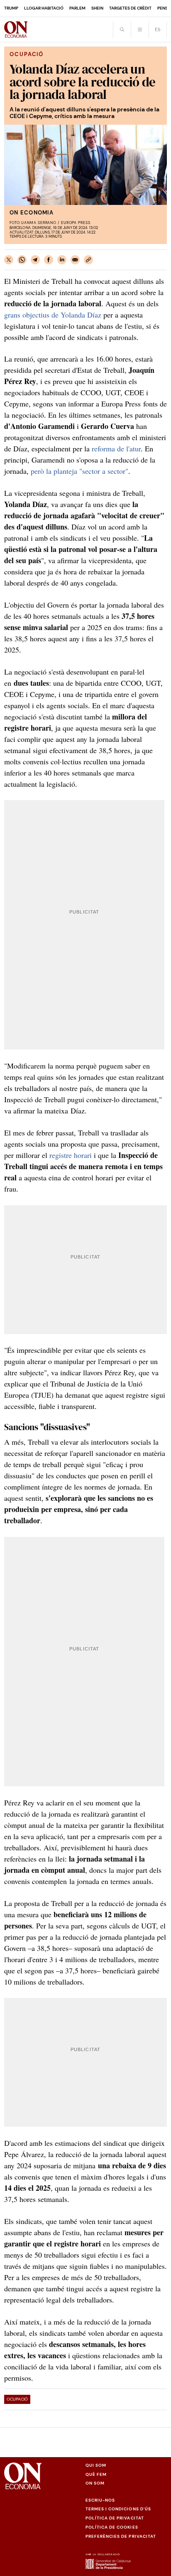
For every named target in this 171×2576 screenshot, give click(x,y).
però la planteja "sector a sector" (79, 471)
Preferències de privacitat (121, 2536)
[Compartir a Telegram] (35, 260)
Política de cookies (112, 2527)
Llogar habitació (44, 8)
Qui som (96, 2465)
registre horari (71, 1155)
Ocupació (17, 2399)
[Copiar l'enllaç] (88, 260)
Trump (11, 8)
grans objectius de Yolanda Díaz (53, 315)
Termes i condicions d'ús (118, 2509)
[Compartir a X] (9, 260)
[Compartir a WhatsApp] (22, 260)
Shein (97, 8)
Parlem (77, 8)
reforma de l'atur (116, 448)
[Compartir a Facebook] (49, 260)
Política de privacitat (115, 2518)
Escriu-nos (100, 2500)
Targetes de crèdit (130, 8)
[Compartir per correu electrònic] (75, 260)
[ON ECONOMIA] (16, 30)
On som (95, 2483)
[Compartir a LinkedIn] (62, 260)
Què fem (96, 2474)
